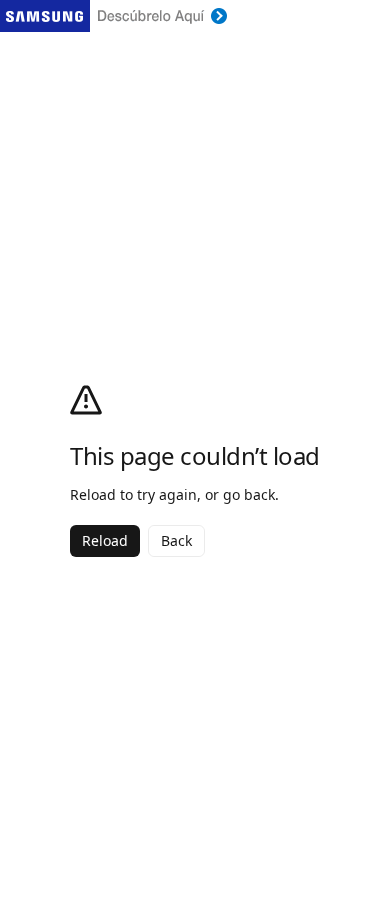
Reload (105, 540)
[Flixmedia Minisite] (195, 16)
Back (176, 540)
